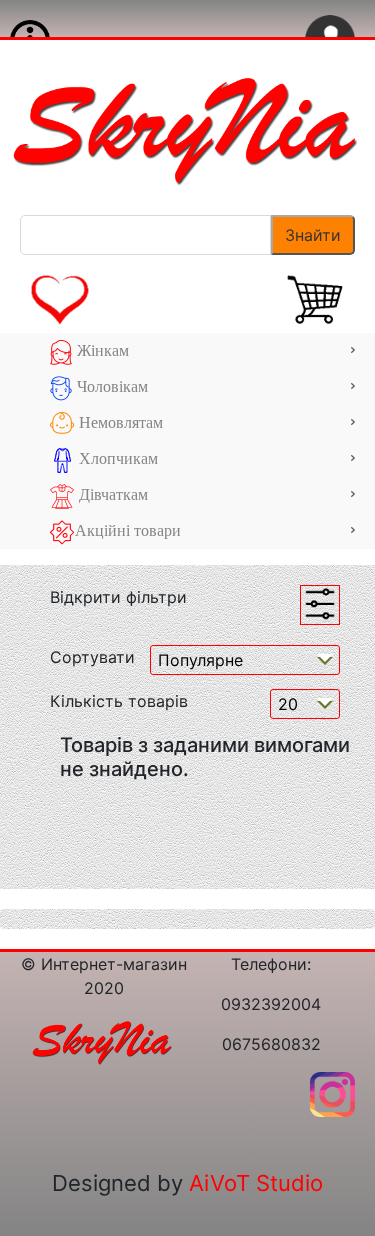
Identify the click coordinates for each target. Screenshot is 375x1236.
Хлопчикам (116, 458)
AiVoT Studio (256, 1183)
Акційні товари (128, 530)
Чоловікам (110, 386)
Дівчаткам (111, 494)
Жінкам (101, 350)
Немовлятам (119, 422)
